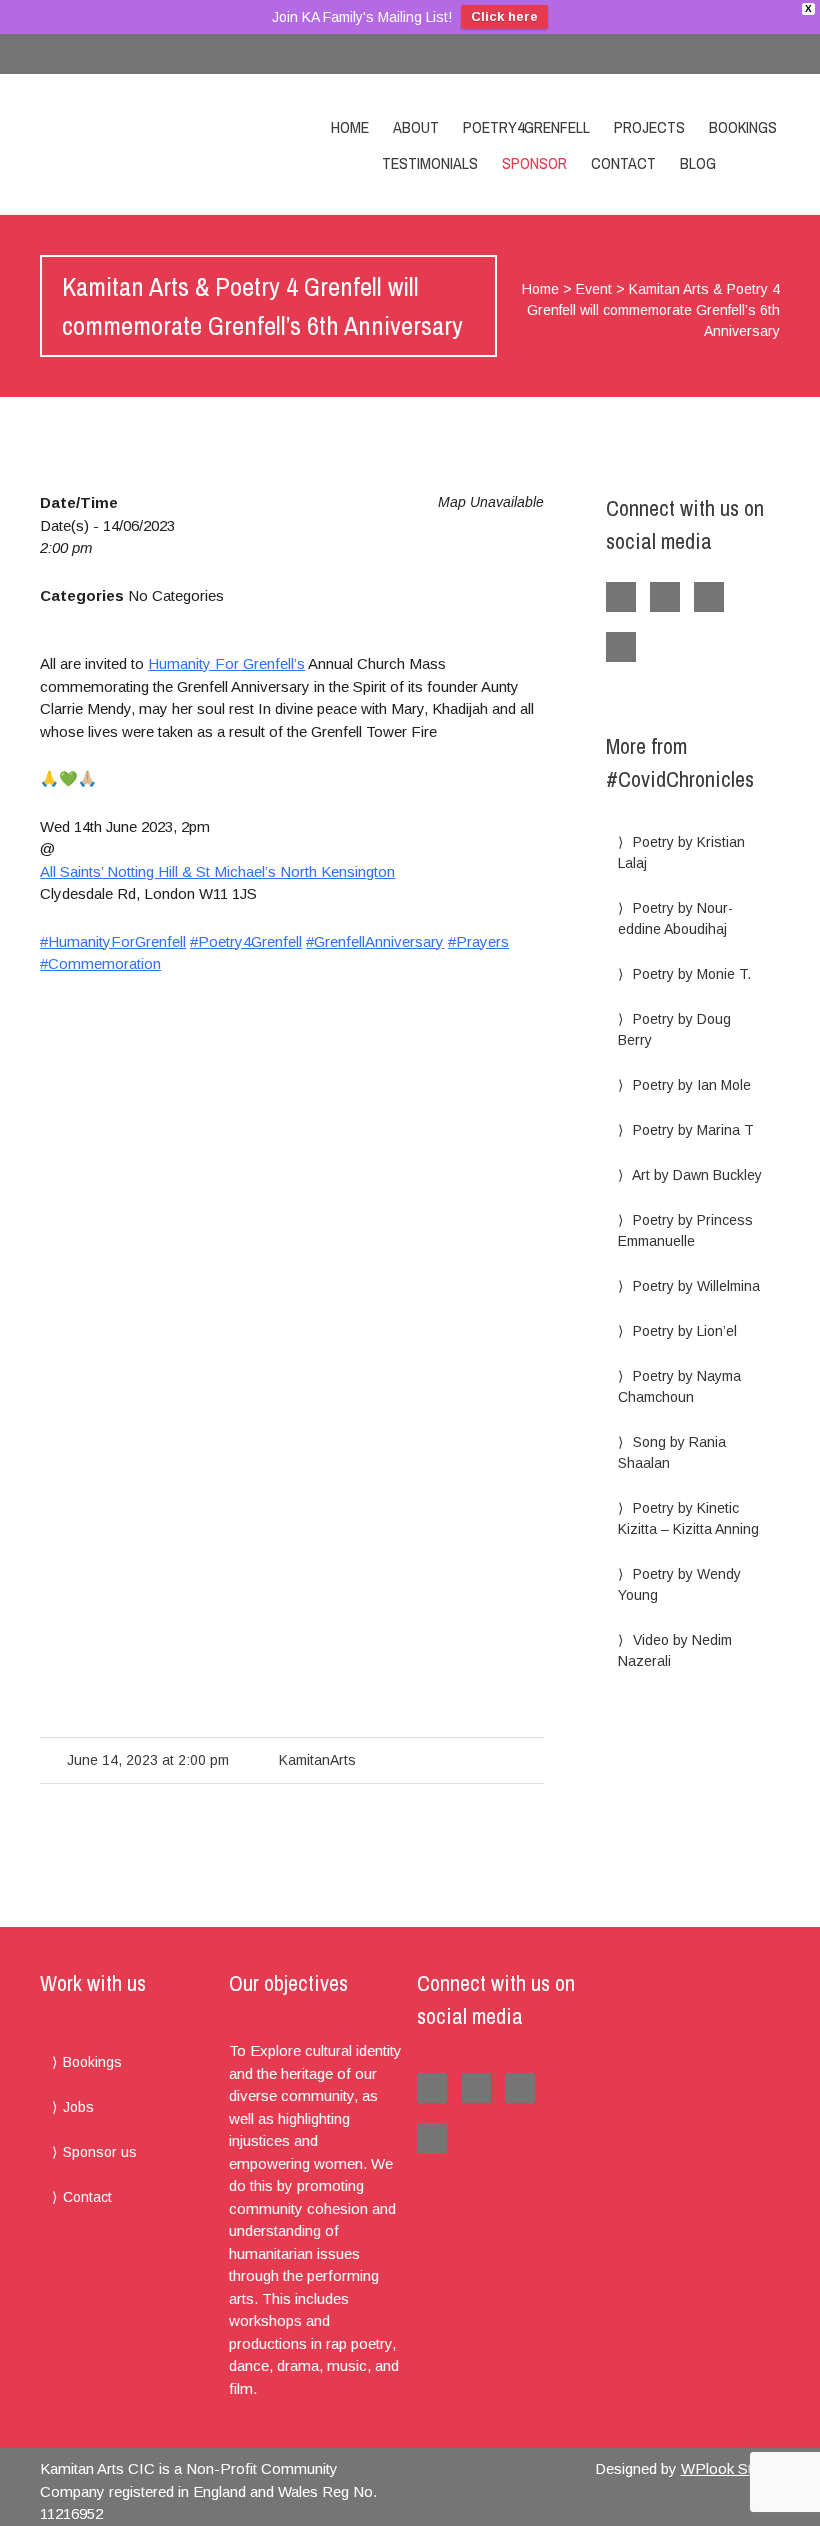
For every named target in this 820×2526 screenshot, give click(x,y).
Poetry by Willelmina (696, 1286)
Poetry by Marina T (693, 1130)
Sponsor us (100, 2152)
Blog (698, 163)
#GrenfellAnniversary (375, 941)
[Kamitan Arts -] (115, 144)
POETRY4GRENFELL (526, 127)
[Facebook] (720, 54)
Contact (623, 163)
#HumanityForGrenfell (113, 941)
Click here (504, 16)
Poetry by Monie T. (692, 974)
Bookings (743, 127)
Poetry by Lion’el (685, 1331)
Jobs (78, 2107)
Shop (758, 163)
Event (594, 289)
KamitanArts (317, 1760)
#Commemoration (100, 963)
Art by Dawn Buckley (697, 1175)
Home (350, 127)
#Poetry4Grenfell (246, 941)
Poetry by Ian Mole (692, 1085)
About (416, 127)
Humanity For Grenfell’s (226, 663)
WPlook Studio (730, 2468)
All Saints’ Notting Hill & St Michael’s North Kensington (217, 871)
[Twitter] (760, 54)
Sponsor (534, 163)
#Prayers (478, 941)
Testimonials (430, 163)
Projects (649, 127)
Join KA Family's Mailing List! (362, 17)
